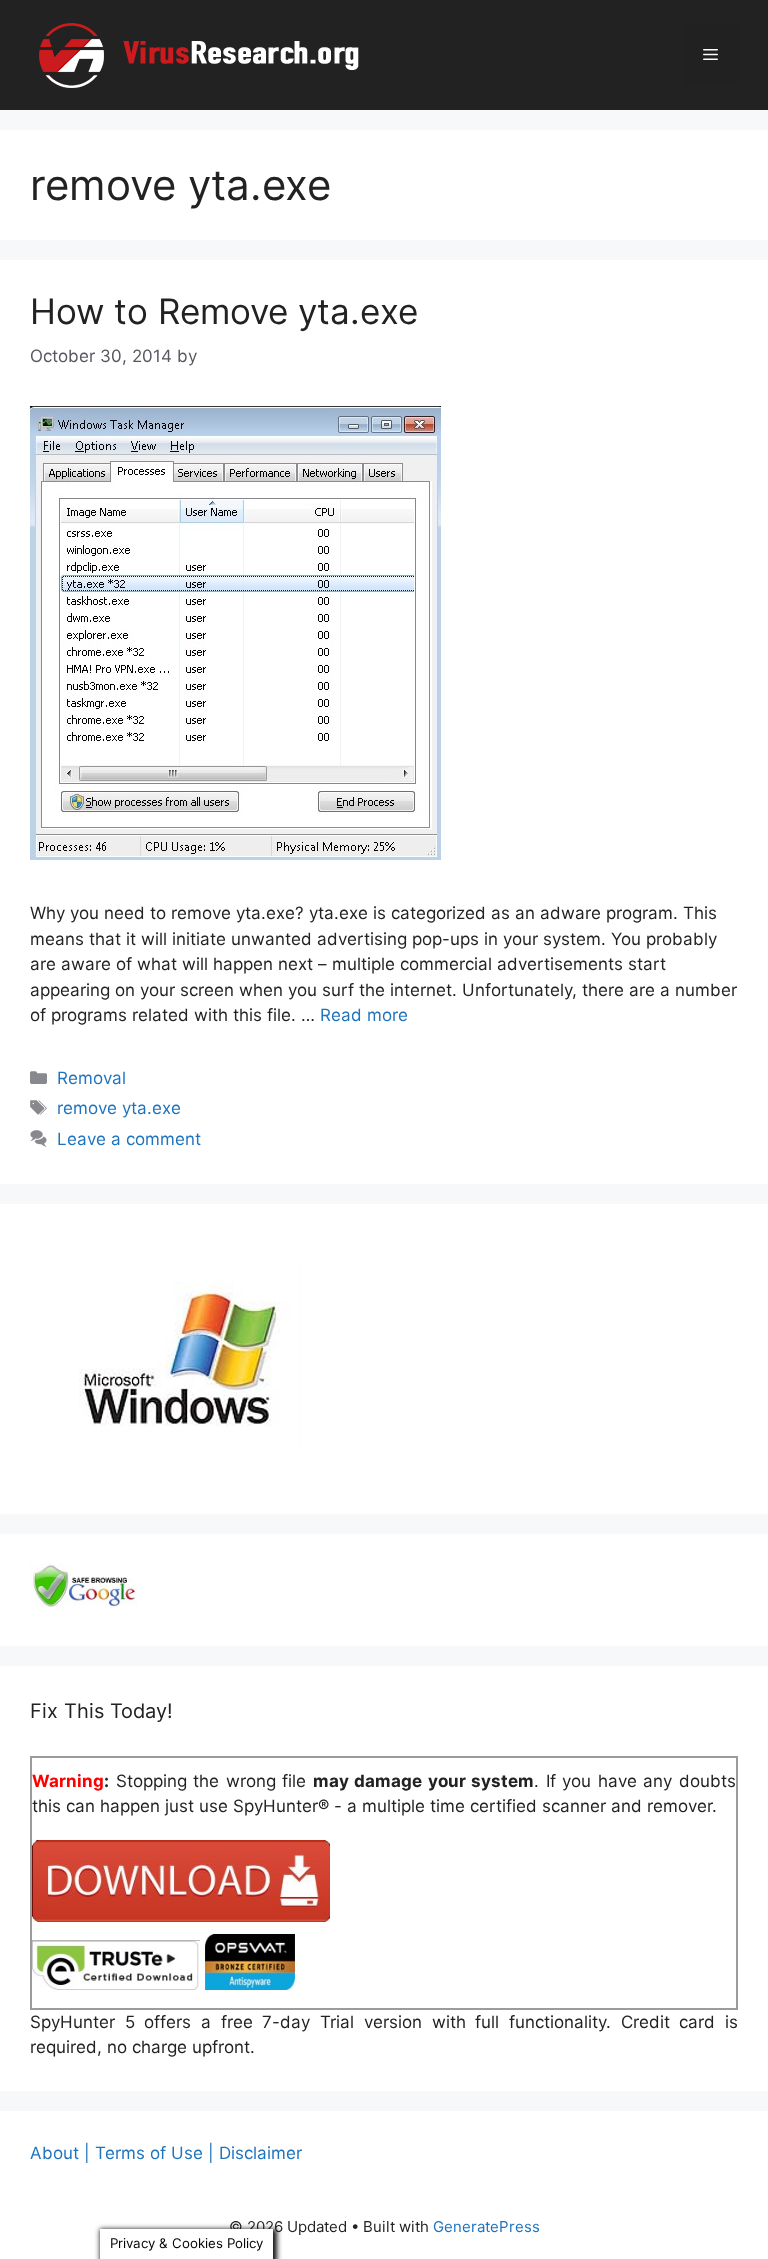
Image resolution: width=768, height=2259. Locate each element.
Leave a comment (129, 1139)
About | (60, 2153)
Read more (364, 1015)
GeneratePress (486, 2226)
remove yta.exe (119, 1108)
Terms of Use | (154, 2153)
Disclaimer (260, 2153)
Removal (91, 1078)
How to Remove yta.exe (224, 311)
